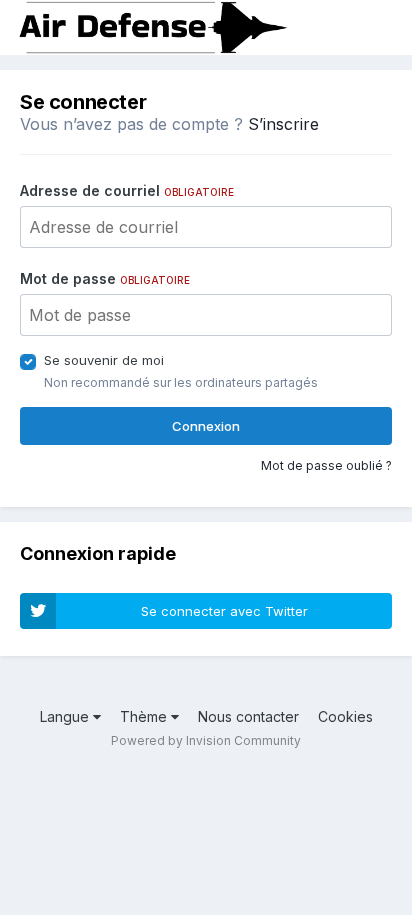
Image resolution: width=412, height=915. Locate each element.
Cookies (345, 716)
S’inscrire (283, 124)
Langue (66, 716)
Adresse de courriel (127, 190)
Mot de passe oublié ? (326, 465)
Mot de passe (105, 278)
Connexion (206, 426)
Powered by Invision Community (206, 740)
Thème (145, 716)
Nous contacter (248, 716)
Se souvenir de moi (104, 360)
